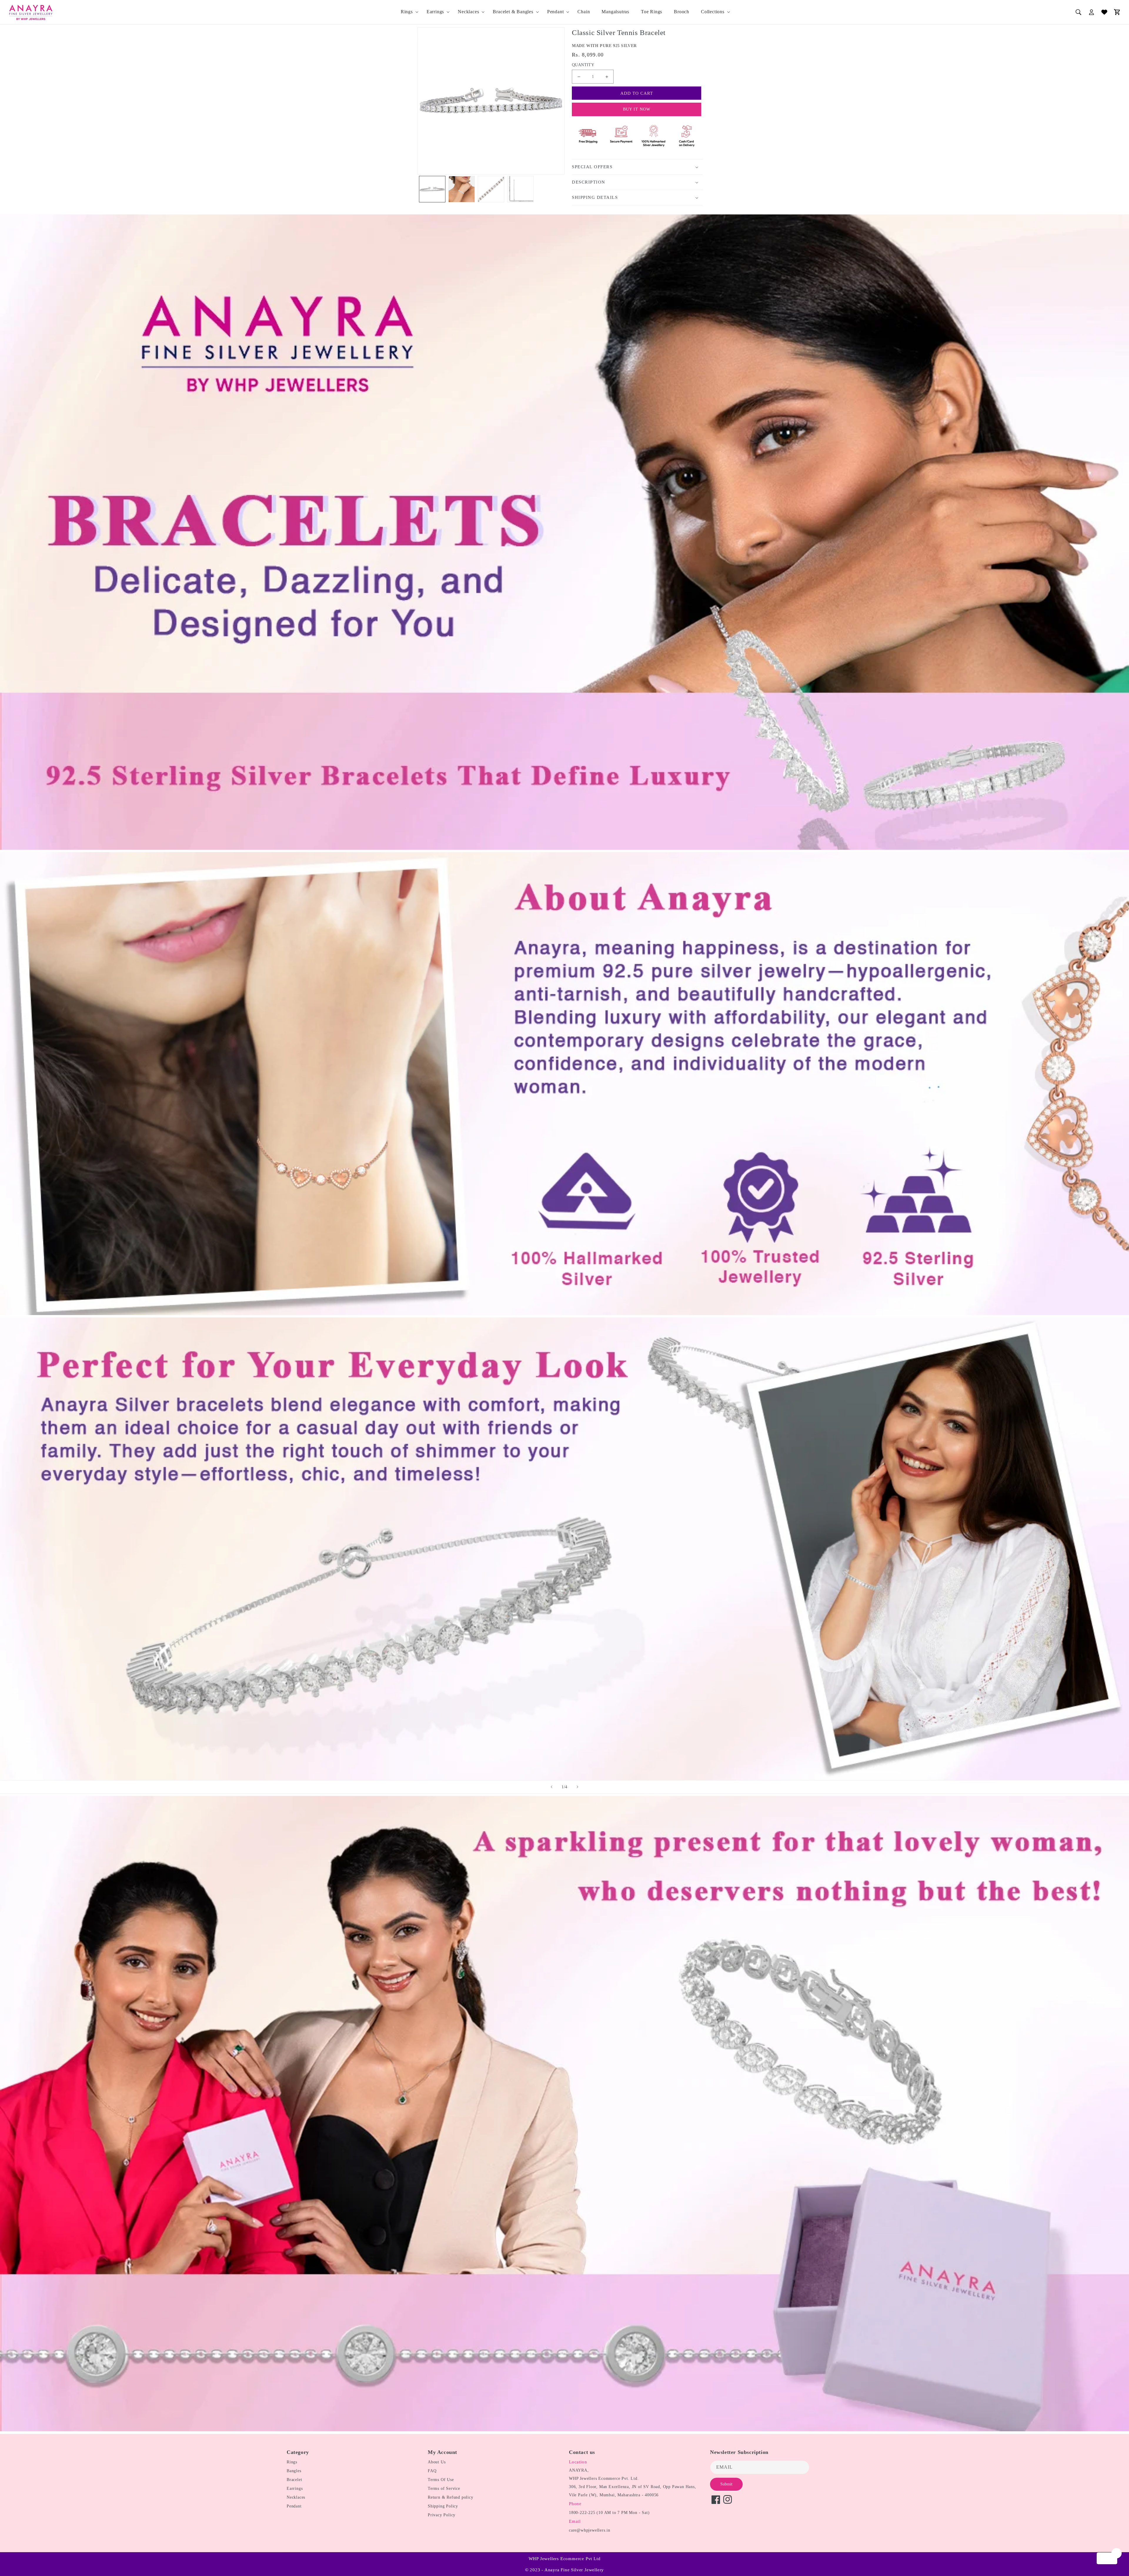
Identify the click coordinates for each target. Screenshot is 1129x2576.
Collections (713, 12)
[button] (408, 12)
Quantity (583, 65)
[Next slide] (577, 1787)
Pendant (556, 12)
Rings (407, 12)
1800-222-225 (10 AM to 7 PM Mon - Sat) (609, 2513)
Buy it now (637, 109)
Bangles (294, 2471)
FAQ (432, 2471)
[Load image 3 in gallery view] (491, 189)
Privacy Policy (442, 2515)
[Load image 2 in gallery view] (462, 189)
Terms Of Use (441, 2480)
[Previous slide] (552, 1787)
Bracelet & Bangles (513, 12)
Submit (726, 2484)
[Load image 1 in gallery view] (432, 189)
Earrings (435, 12)
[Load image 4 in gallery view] (520, 189)
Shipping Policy (443, 2506)
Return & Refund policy (451, 2497)
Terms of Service (444, 2488)
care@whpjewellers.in (590, 2530)
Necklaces (468, 12)
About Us (437, 2462)
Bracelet (294, 2480)
